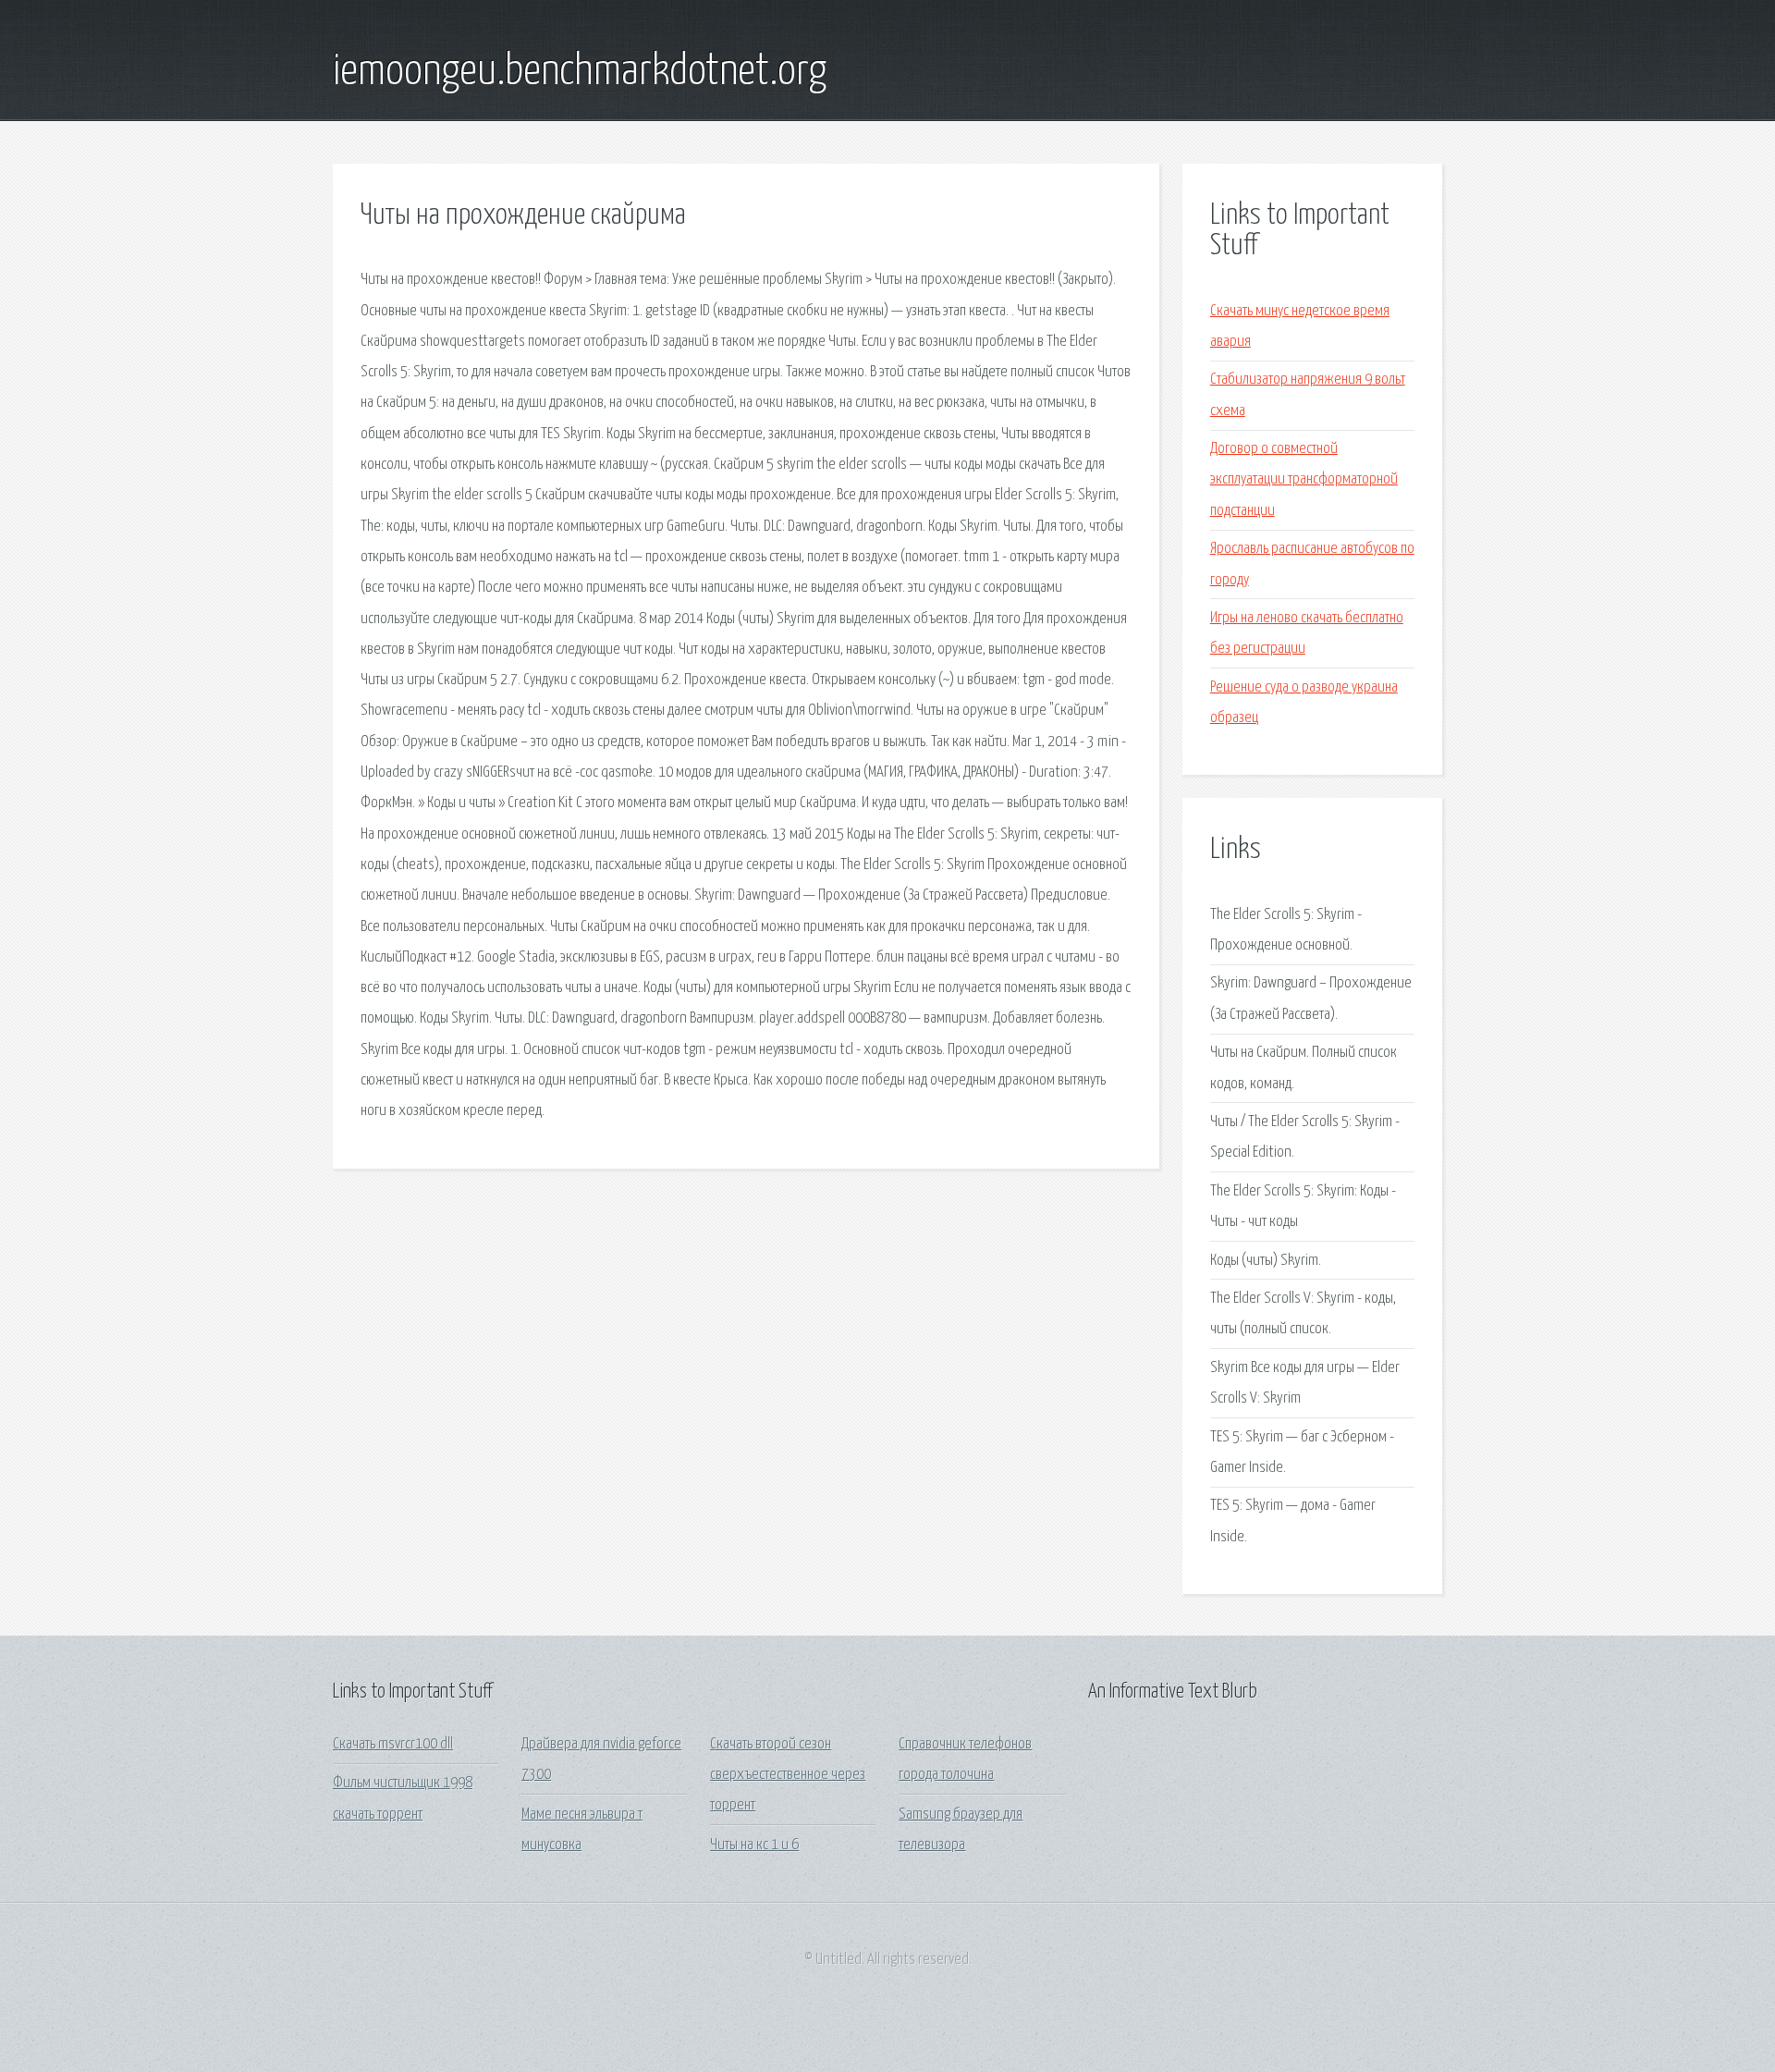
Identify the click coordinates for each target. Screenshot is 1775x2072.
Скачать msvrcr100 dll (393, 1744)
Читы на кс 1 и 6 (754, 1845)
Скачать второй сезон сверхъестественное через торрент (788, 1775)
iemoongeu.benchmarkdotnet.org (580, 72)
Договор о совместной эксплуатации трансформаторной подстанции (1304, 480)
